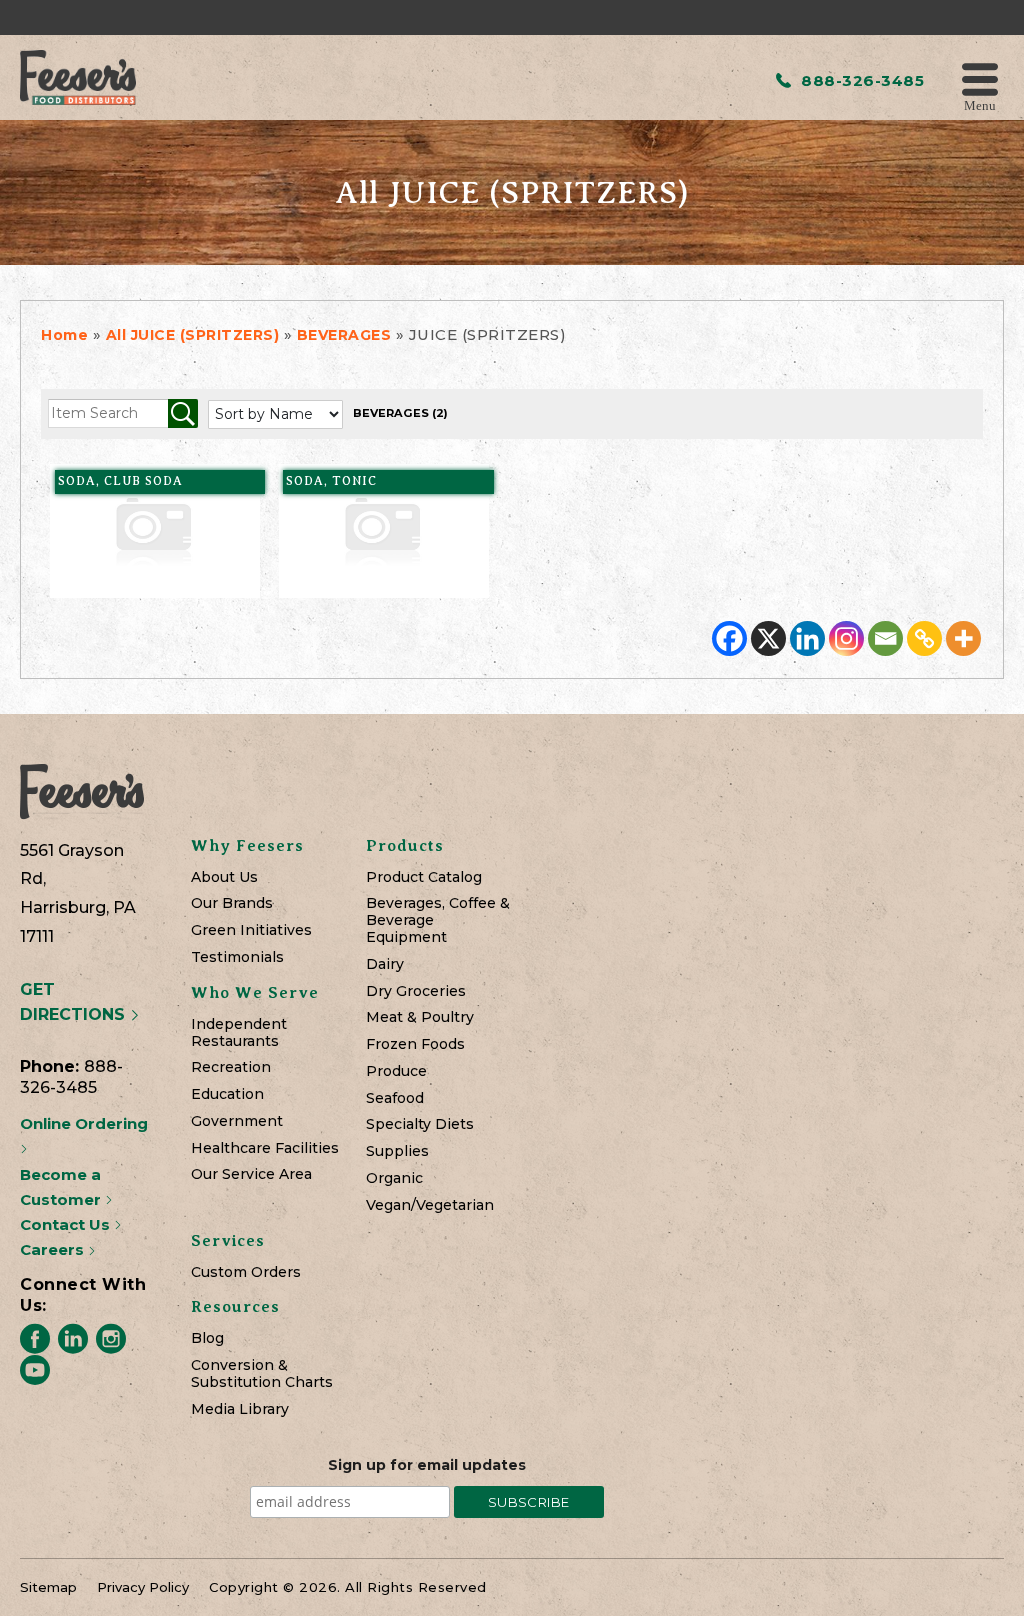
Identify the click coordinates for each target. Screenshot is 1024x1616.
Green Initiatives (251, 930)
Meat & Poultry (420, 1017)
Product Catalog (424, 877)
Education (227, 1094)
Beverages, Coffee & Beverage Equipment (438, 920)
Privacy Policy (143, 1587)
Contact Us (67, 1224)
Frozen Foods (415, 1044)
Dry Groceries (416, 991)
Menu (980, 104)
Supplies (397, 1151)
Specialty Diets (420, 1124)
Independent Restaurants (239, 1033)
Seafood (395, 1098)
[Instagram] (846, 638)
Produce (396, 1071)
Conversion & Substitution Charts (262, 1374)
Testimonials (237, 957)
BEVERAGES (400, 413)
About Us (224, 877)
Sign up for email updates (427, 1465)
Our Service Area (251, 1174)
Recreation (231, 1067)
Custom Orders (246, 1272)
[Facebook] (729, 638)
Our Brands (232, 903)
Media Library (240, 1409)
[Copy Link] (924, 638)
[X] (768, 638)
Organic (394, 1178)
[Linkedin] (807, 638)
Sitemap (48, 1587)
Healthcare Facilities (265, 1148)
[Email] (885, 638)
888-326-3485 (860, 80)
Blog (207, 1338)
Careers (54, 1249)
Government (237, 1121)
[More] (963, 638)
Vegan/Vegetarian (430, 1205)
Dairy (385, 964)
